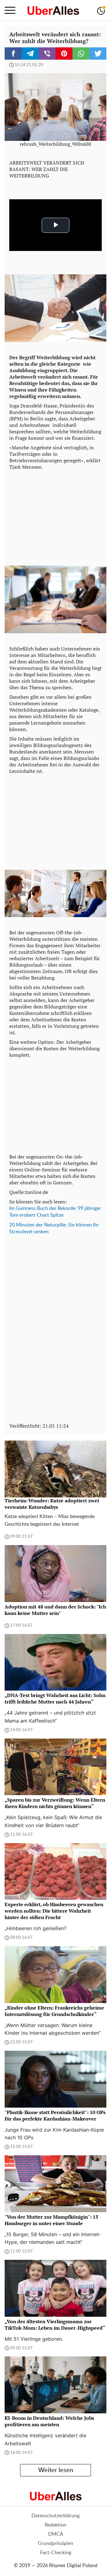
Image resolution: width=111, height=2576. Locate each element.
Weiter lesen (56, 2470)
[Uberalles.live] (53, 10)
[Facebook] (13, 54)
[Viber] (47, 54)
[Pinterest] (64, 54)
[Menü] (10, 10)
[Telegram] (30, 54)
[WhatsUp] (81, 54)
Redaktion (55, 2525)
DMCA (56, 2534)
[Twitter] (98, 54)
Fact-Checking (56, 2553)
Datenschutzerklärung (55, 2516)
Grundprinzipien (55, 2543)
